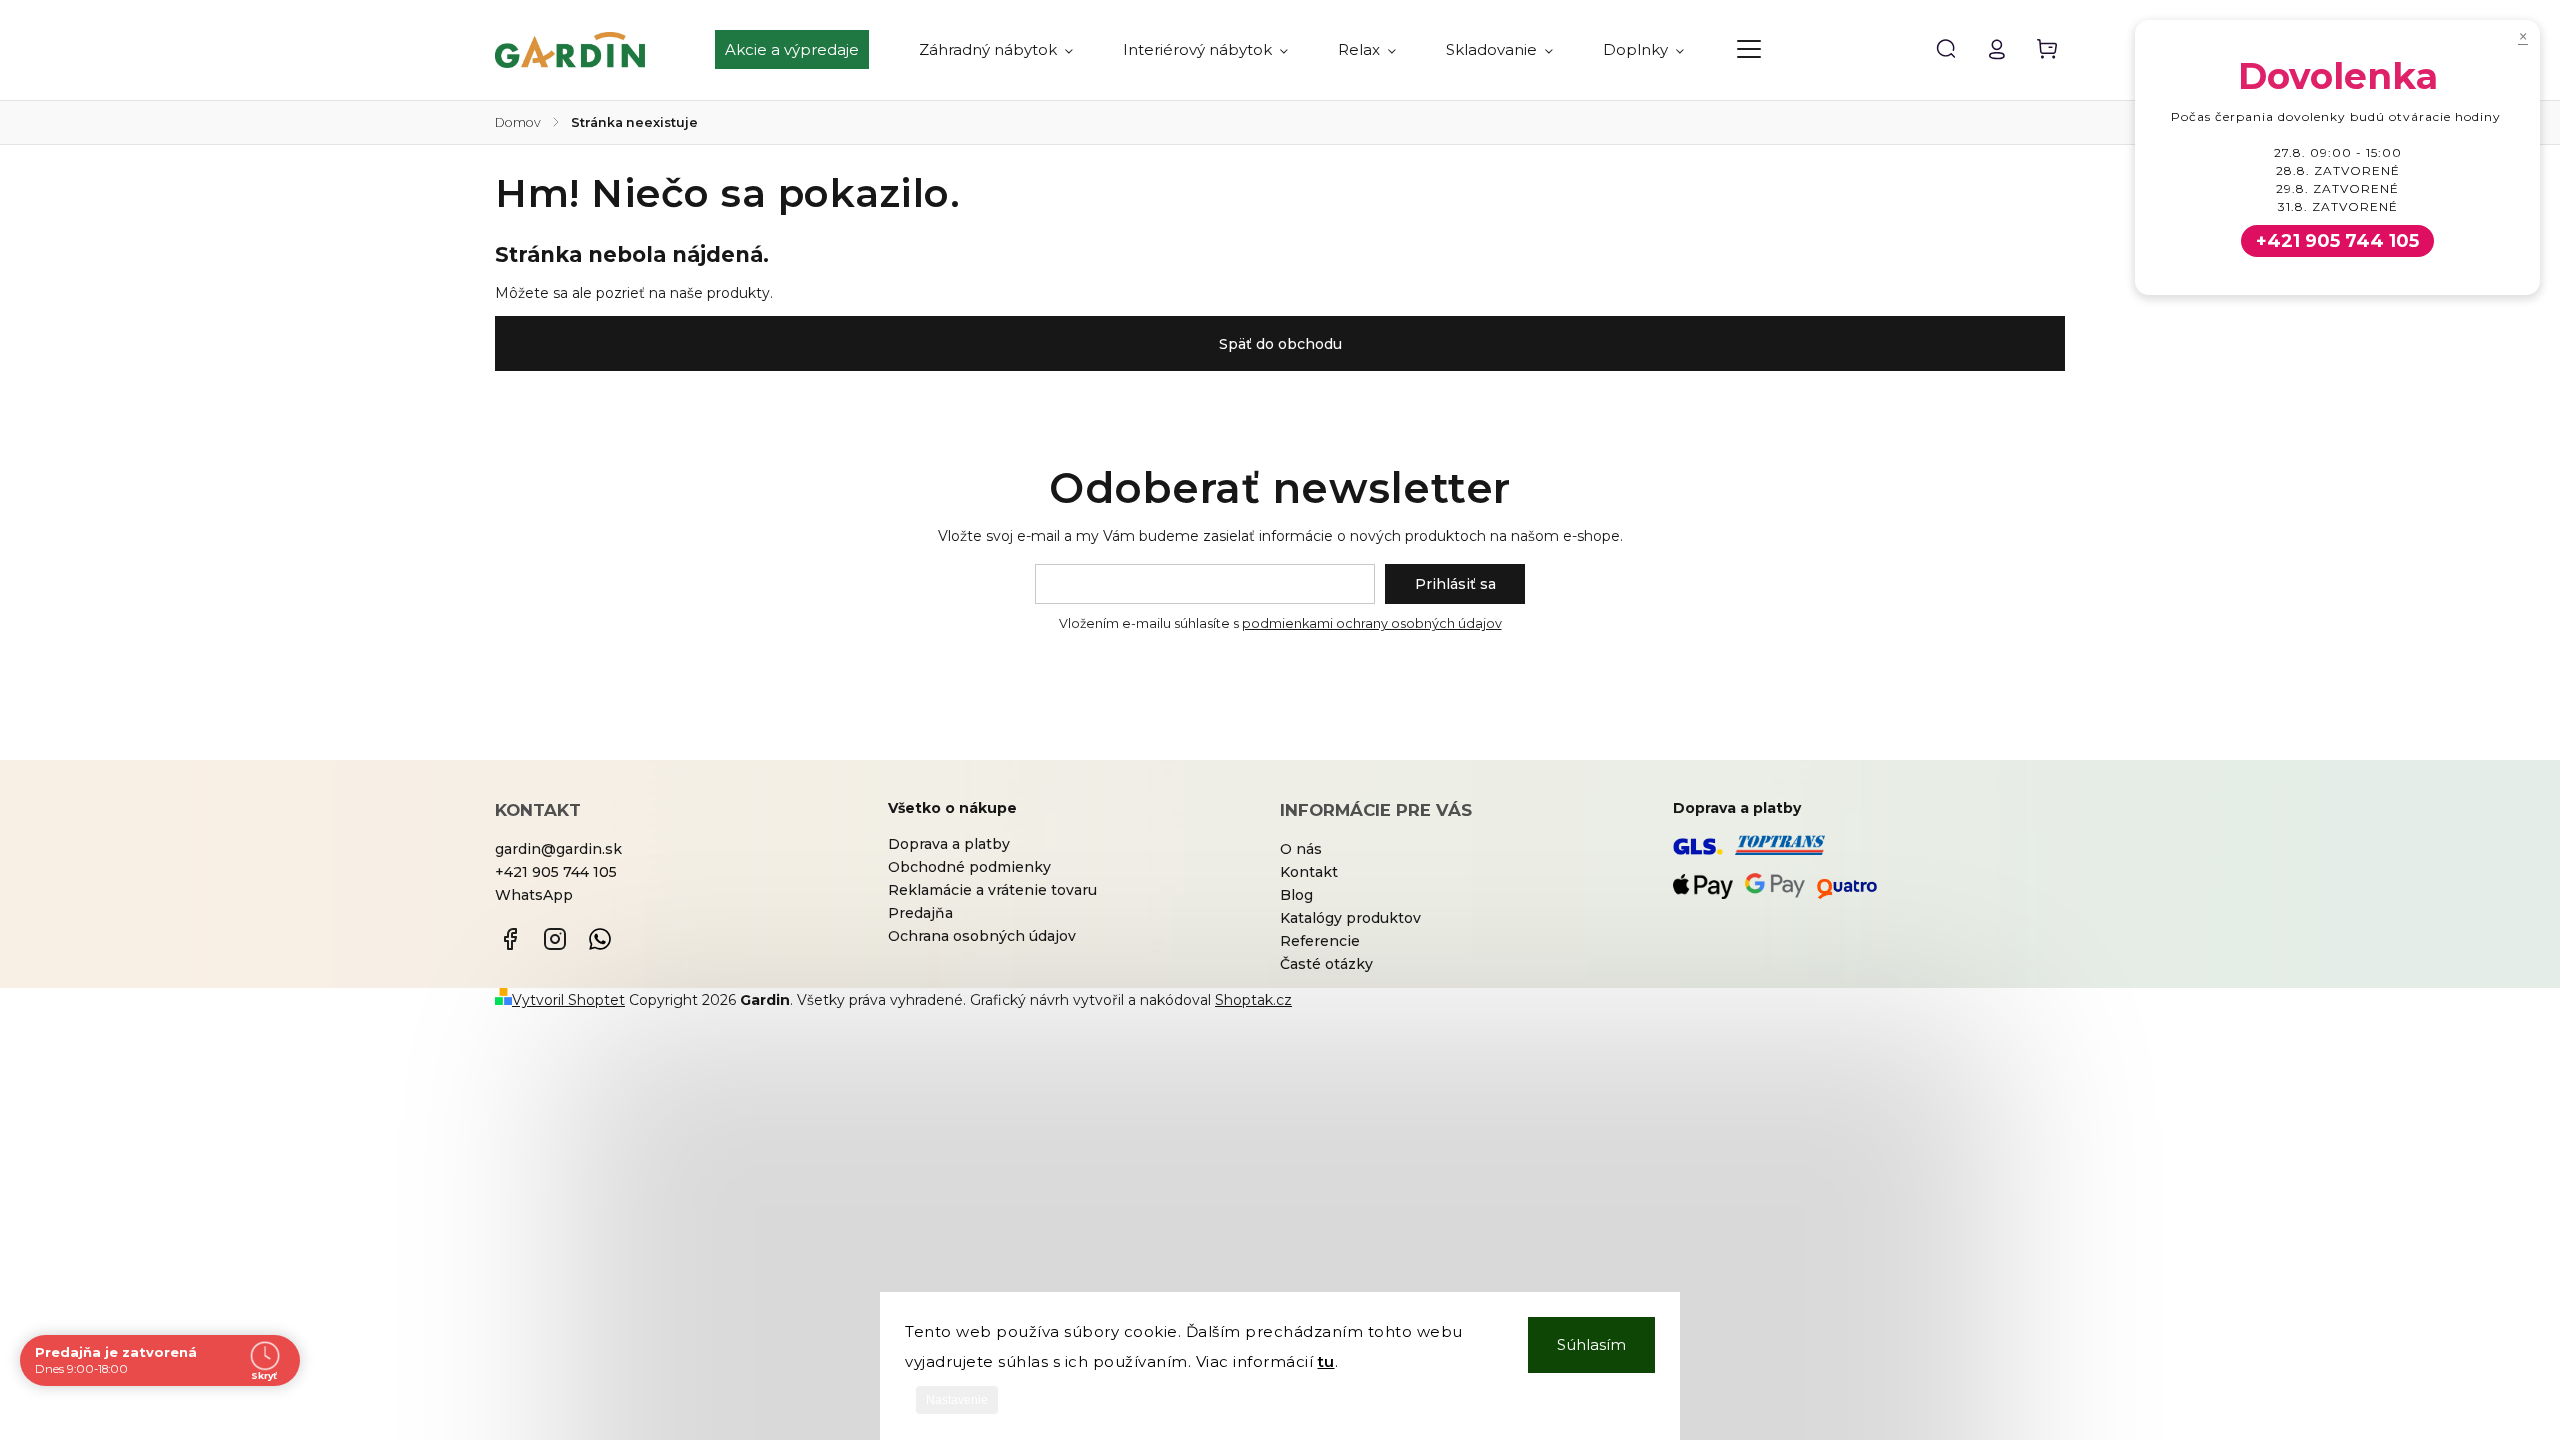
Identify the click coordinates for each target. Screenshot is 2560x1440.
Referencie (1320, 941)
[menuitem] (804, 50)
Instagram (555, 939)
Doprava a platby (949, 844)
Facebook (510, 939)
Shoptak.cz (1253, 1000)
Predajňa (920, 913)
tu (1326, 1361)
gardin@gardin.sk (558, 849)
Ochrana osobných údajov (982, 936)
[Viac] (1749, 49)
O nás (1301, 849)
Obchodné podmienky (969, 867)
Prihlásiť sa (1455, 584)
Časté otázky (1326, 964)
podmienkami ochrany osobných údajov (1372, 623)
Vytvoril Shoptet (568, 1000)
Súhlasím (1591, 1344)
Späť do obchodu (1280, 344)
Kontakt (1309, 872)
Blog (1296, 895)
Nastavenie (957, 1400)
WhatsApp (534, 895)
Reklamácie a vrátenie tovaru (992, 890)
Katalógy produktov (1350, 918)
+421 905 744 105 (556, 872)
